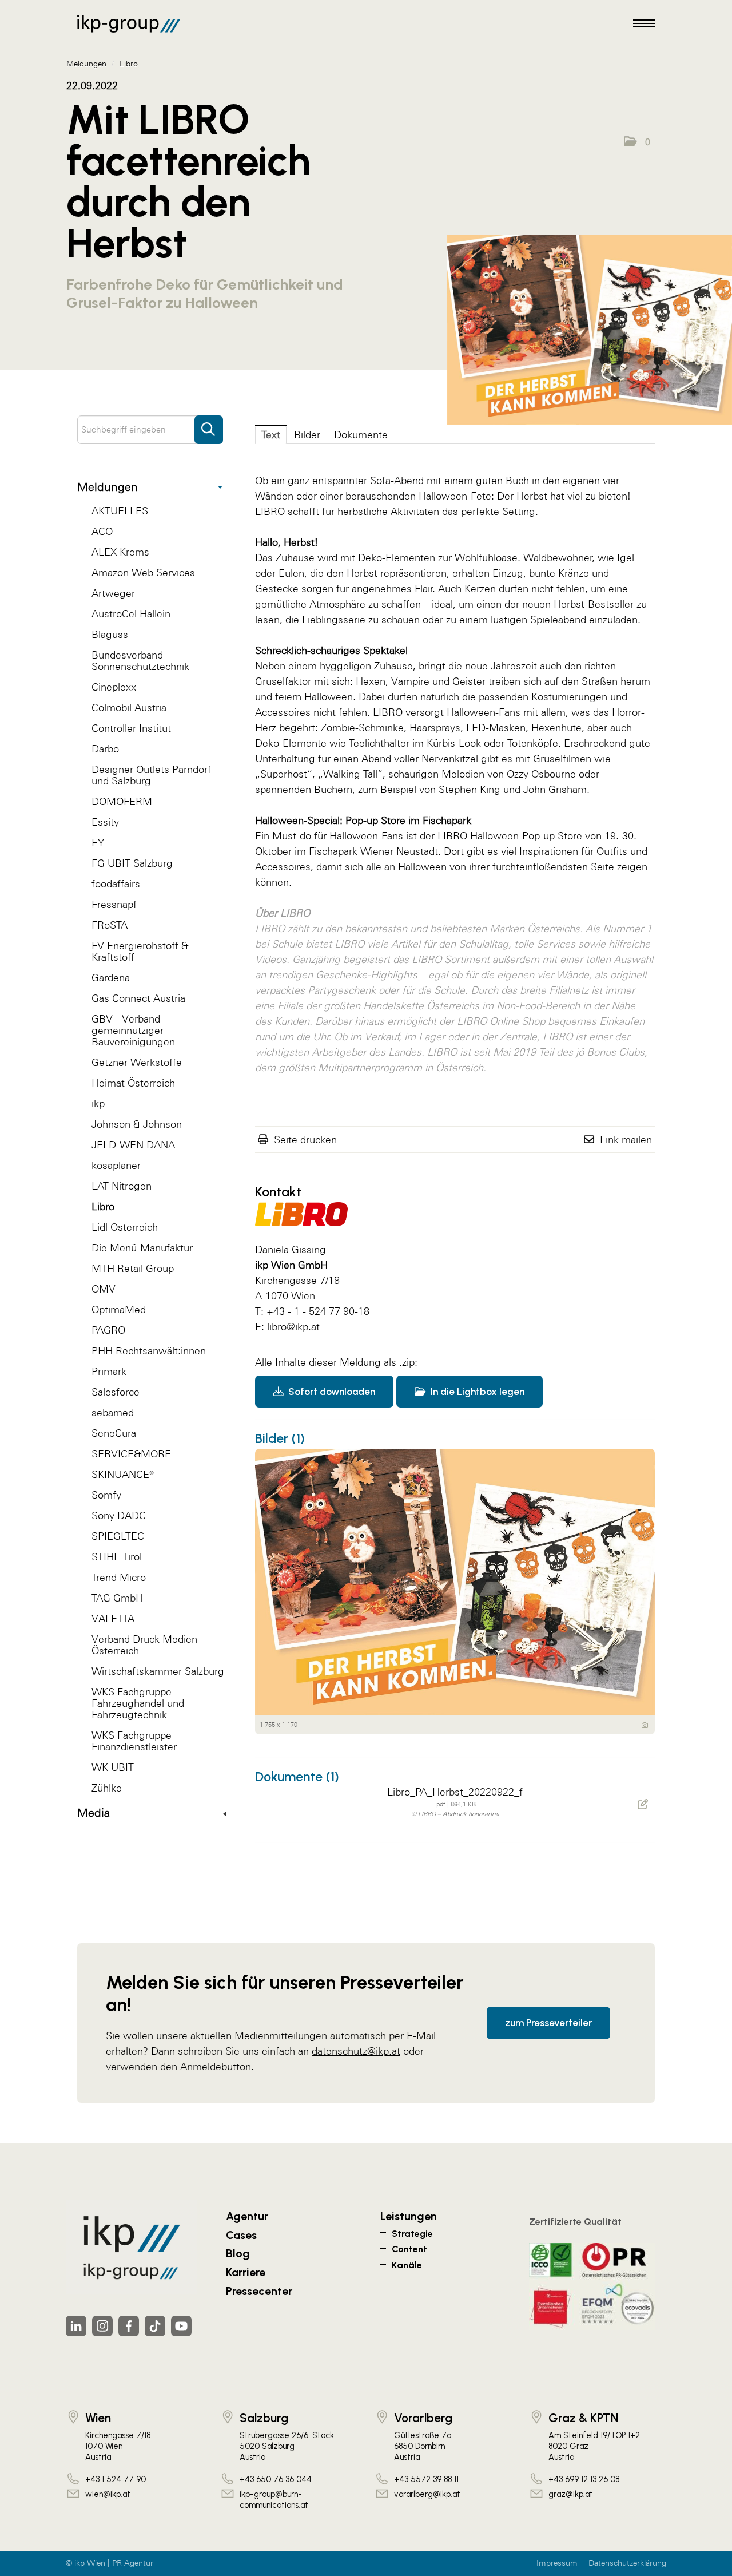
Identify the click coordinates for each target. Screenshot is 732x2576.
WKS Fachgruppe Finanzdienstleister (134, 1741)
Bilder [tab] (307, 435)
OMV (104, 1289)
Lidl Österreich (125, 1227)
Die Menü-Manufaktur (142, 1248)
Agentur (247, 2216)
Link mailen (626, 1140)
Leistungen (409, 2216)
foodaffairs (116, 884)
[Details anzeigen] (645, 1725)
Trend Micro (119, 1577)
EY (98, 843)
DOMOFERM (122, 801)
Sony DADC (119, 1515)
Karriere (246, 2272)
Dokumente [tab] (361, 435)
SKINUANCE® (123, 1474)
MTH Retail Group (133, 1268)
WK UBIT (113, 1767)
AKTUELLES (120, 511)
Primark (109, 1371)
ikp (98, 1103)
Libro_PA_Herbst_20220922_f (455, 1792)
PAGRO (108, 1330)
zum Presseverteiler (548, 2023)
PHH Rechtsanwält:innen (149, 1351)
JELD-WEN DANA (133, 1145)
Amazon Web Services (143, 572)
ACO (102, 531)
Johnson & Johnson (137, 1124)
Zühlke (107, 1788)
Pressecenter (259, 2291)
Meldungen (108, 487)
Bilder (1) (280, 1438)
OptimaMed (119, 1309)
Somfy (106, 1495)
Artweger (113, 593)
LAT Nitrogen (122, 1186)
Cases (241, 2235)
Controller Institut (131, 728)
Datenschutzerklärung (627, 2563)
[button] (637, 142)
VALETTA (113, 1618)
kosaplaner (116, 1165)
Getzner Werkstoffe (137, 1062)
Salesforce (116, 1392)
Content (409, 2249)
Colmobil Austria (129, 708)
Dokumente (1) (297, 1777)
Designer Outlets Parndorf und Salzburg (151, 775)
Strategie (412, 2234)
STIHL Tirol (117, 1557)
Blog (238, 2253)
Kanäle (407, 2265)
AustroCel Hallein (131, 614)
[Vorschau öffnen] (590, 330)
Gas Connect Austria (138, 998)
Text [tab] (271, 435)
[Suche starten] (209, 424)
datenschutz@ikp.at (356, 2051)
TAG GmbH (117, 1598)
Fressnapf (114, 904)
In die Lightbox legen (476, 1392)
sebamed (113, 1412)
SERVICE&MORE (131, 1454)
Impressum (557, 2563)
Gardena (111, 978)
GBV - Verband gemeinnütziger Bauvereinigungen (133, 1030)
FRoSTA (110, 925)
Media (94, 1813)
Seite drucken (305, 1140)
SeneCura (114, 1433)
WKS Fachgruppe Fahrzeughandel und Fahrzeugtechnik (138, 1703)
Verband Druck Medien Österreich (144, 1645)
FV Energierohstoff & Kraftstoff (140, 951)
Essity (105, 822)
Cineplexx (114, 687)
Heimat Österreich (133, 1083)
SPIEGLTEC (118, 1536)
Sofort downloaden (331, 1392)
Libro (103, 1206)
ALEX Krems (120, 552)
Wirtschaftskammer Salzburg (158, 1671)
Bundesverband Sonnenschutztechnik (140, 661)
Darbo (105, 749)
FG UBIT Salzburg (132, 863)
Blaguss (110, 634)
